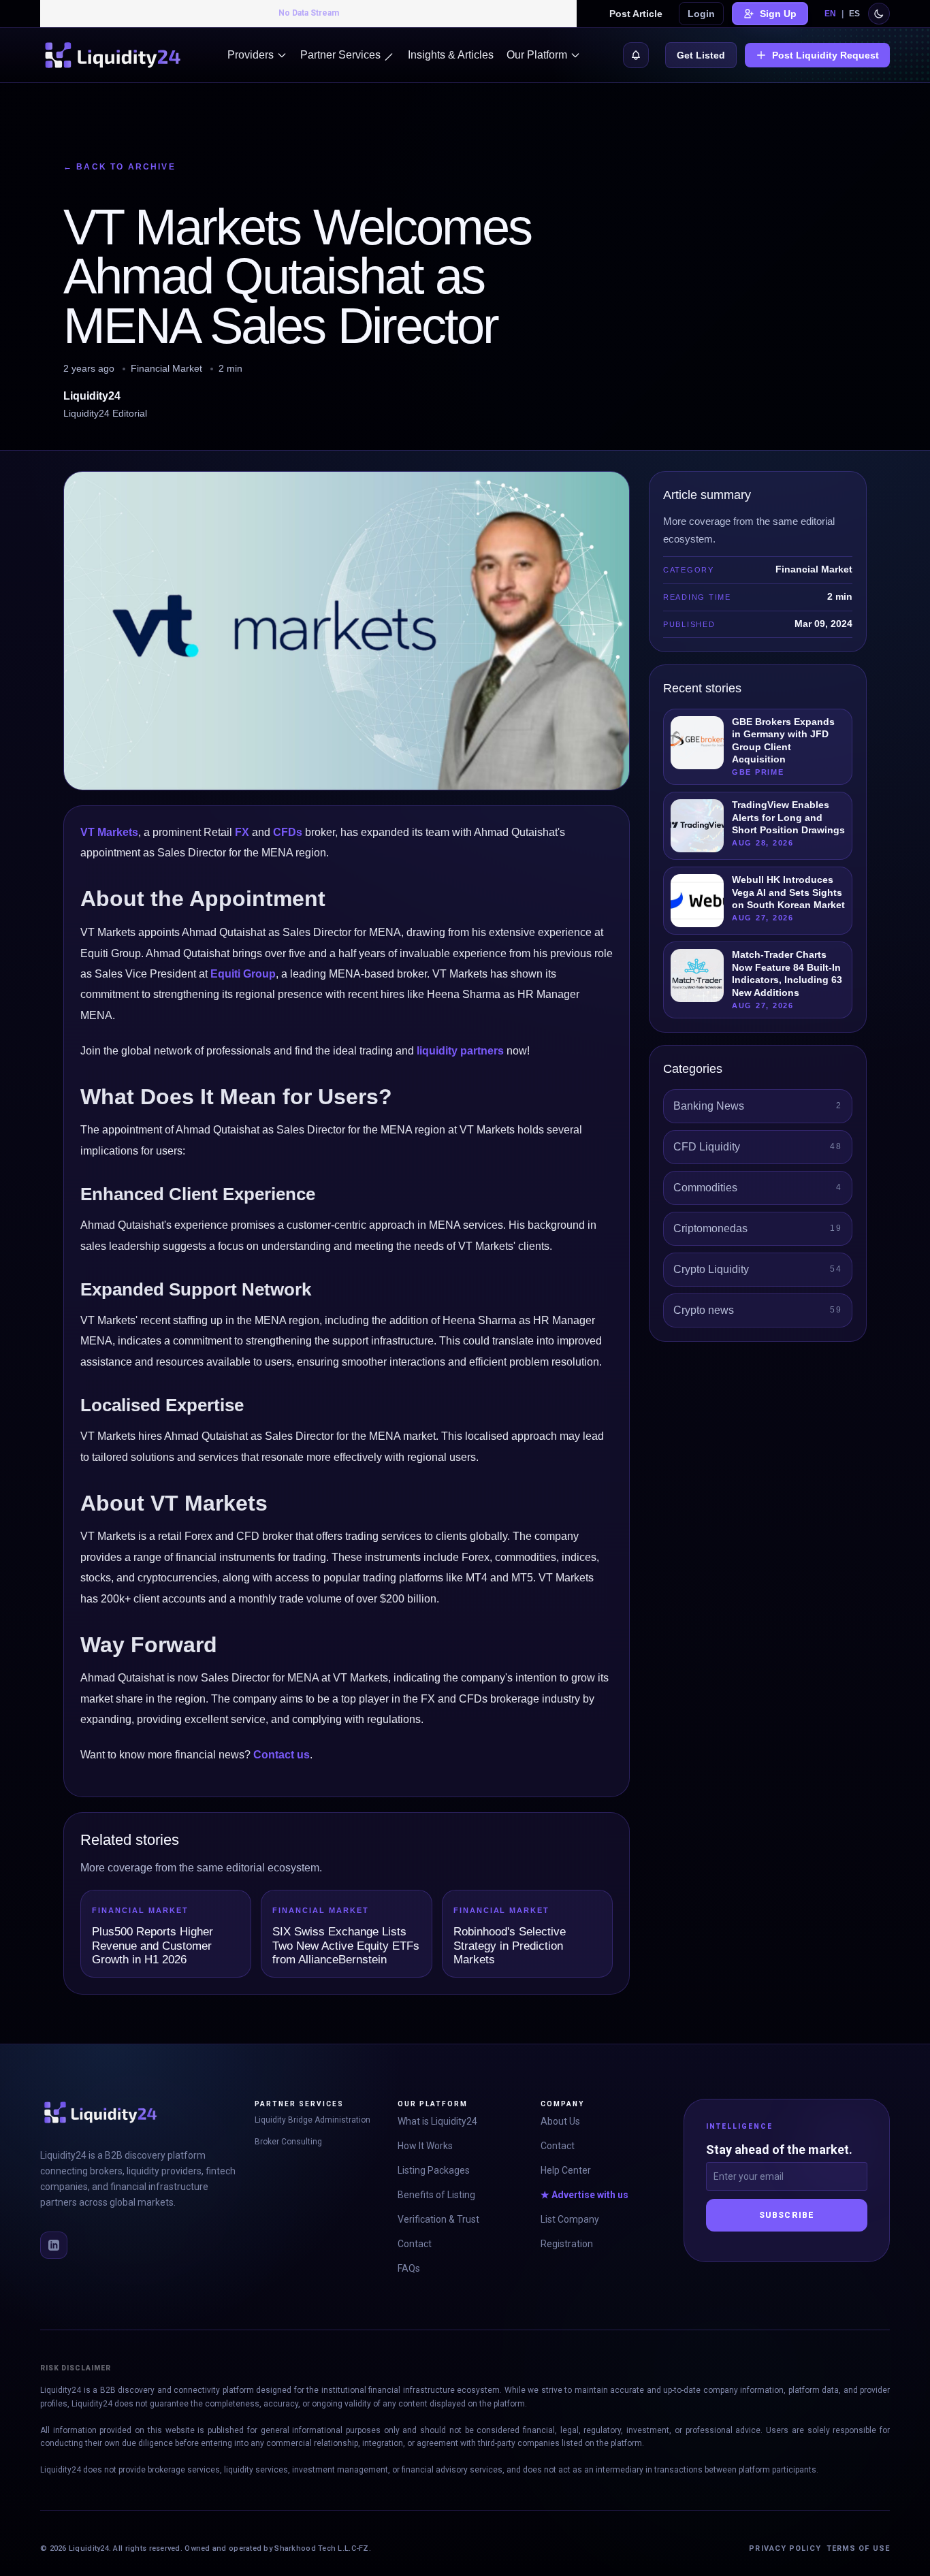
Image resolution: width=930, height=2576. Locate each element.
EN (830, 14)
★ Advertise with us (584, 2195)
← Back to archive (119, 167)
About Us (560, 2121)
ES (854, 14)
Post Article (636, 14)
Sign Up (778, 14)
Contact (415, 2244)
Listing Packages (434, 2170)
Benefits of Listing (436, 2195)
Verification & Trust (438, 2219)
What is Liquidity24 (437, 2121)
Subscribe (787, 2215)
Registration (567, 2244)
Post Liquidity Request (825, 55)
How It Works (425, 2146)
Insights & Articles (451, 55)
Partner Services (340, 55)
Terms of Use (858, 2548)
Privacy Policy (785, 2548)
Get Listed (701, 55)
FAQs (409, 2268)
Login (701, 14)
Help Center (566, 2170)
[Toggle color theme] (879, 14)
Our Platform (537, 55)
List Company (570, 2219)
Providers (251, 55)
